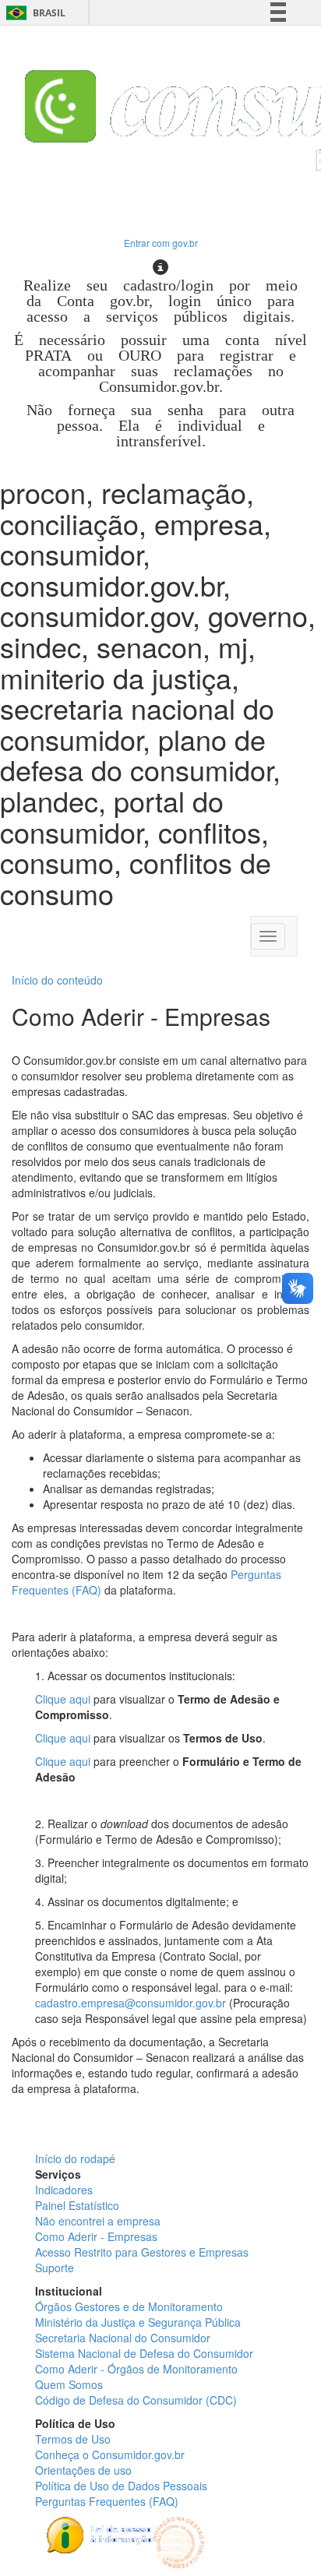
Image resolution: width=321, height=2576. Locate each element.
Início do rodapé (75, 2158)
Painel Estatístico (77, 2205)
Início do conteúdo (57, 980)
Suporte (55, 2268)
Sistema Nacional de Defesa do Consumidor (144, 2353)
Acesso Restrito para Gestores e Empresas (142, 2252)
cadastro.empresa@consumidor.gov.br (131, 2003)
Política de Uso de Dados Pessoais (121, 2486)
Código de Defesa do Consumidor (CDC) (136, 2400)
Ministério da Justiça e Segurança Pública (138, 2322)
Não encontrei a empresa (98, 2221)
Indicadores (64, 2190)
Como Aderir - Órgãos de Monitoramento (136, 2369)
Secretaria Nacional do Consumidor (123, 2338)
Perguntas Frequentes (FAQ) (107, 2501)
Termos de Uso (73, 2439)
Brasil (33, 13)
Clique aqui (63, 1699)
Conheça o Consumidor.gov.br (110, 2454)
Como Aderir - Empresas (96, 2236)
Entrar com (161, 243)
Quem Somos (69, 2384)
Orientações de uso (83, 2470)
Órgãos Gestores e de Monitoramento (129, 2306)
